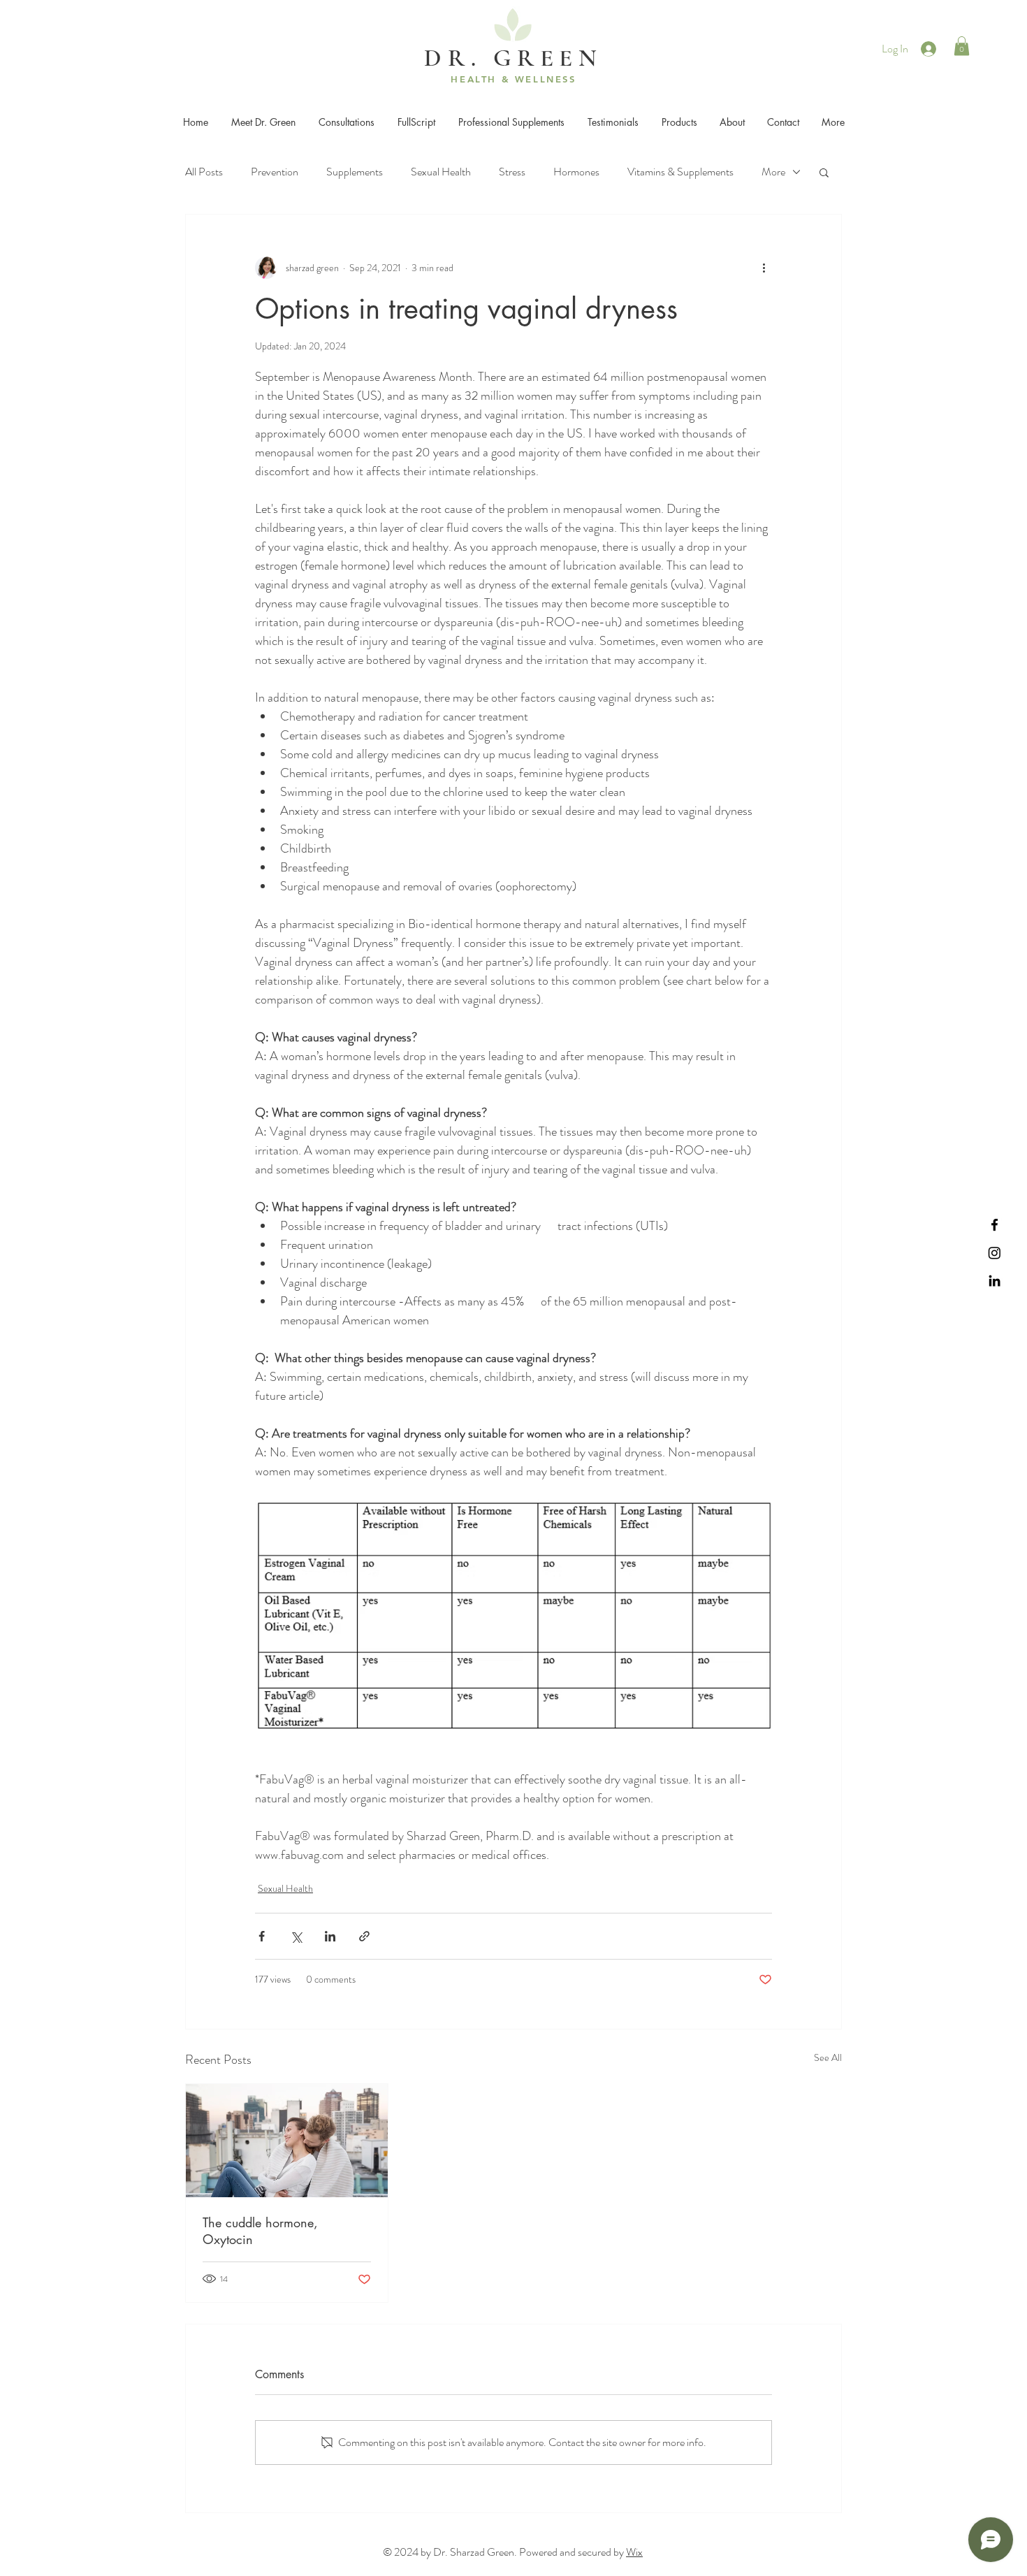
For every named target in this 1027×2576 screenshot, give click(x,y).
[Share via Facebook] (262, 1936)
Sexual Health (441, 172)
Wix (634, 2552)
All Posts (204, 172)
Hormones (576, 172)
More (773, 172)
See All (828, 2057)
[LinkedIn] (995, 1281)
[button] (962, 46)
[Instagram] (995, 1253)
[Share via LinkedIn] (330, 1936)
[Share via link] (364, 1936)
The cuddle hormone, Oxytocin (260, 2231)
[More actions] (764, 268)
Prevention (275, 172)
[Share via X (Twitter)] (296, 1936)
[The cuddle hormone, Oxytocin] (287, 2141)
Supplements (355, 172)
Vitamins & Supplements (680, 172)
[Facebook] (995, 1225)
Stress (512, 172)
